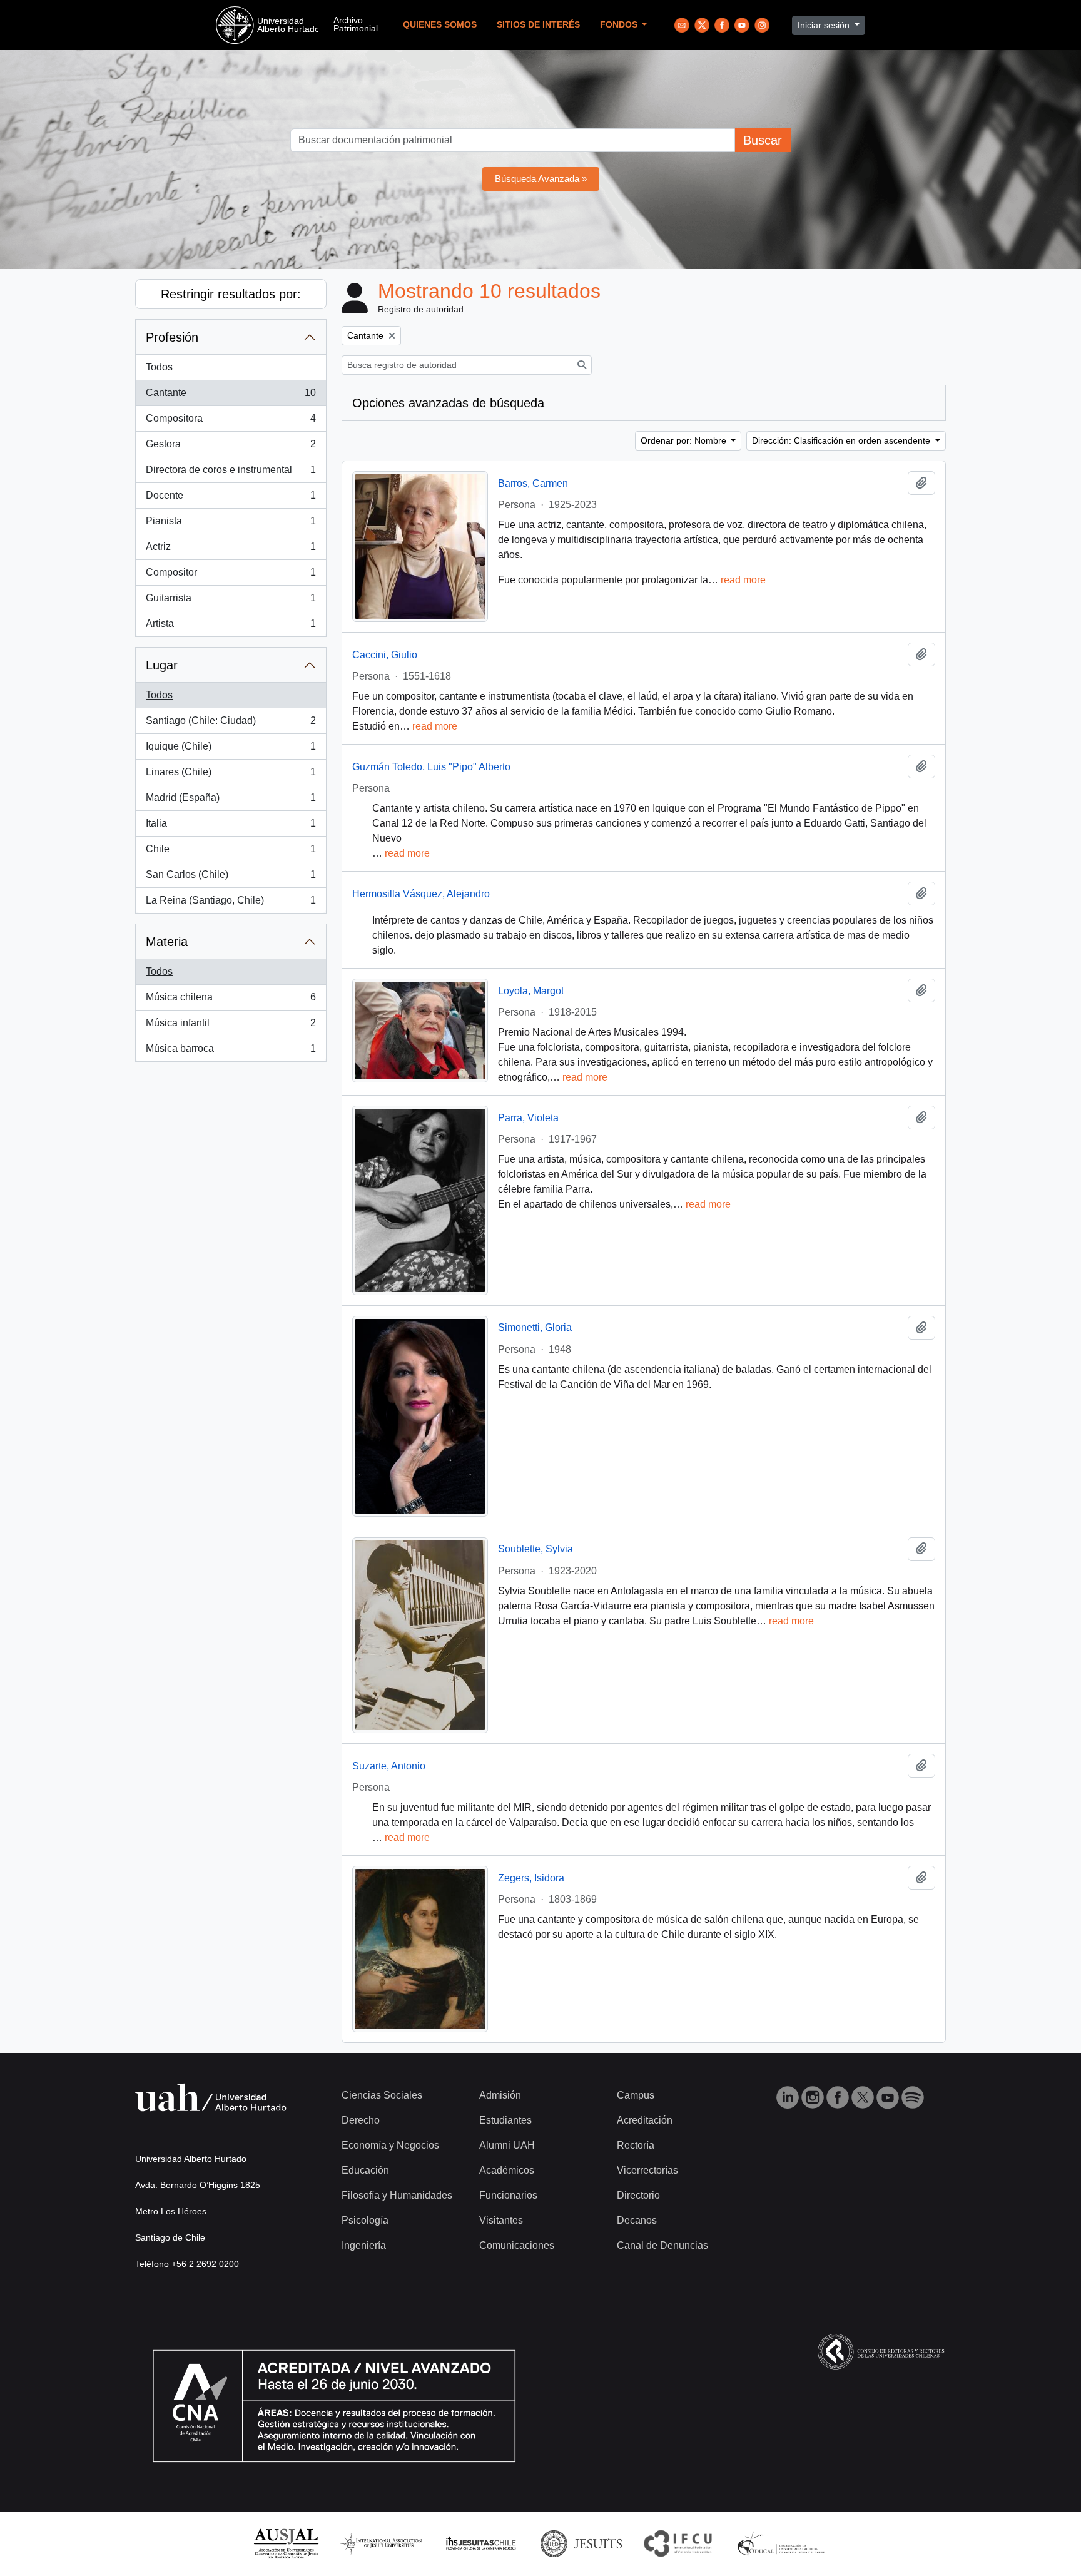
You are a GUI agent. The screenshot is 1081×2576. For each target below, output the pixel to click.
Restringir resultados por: (231, 294)
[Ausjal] (286, 2543)
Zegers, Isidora (531, 1878)
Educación (365, 2170)
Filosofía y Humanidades (397, 2195)
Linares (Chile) (231, 776)
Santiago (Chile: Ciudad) (231, 724)
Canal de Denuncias (662, 2245)
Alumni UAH (507, 2145)
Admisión (500, 2095)
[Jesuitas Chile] (481, 2543)
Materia (167, 942)
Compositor (231, 576)
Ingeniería (364, 2245)
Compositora (231, 422)
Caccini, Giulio (385, 655)
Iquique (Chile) (231, 750)
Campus (636, 2095)
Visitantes (501, 2220)
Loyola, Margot (531, 991)
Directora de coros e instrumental (231, 473)
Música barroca (231, 1052)
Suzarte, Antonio (389, 1766)
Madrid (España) (231, 801)
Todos (159, 367)
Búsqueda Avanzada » (541, 179)
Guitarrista (231, 602)
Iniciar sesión (825, 25)
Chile (231, 853)
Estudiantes (505, 2120)
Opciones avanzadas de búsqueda (448, 403)
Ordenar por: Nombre (685, 440)
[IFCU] (678, 2543)
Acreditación (645, 2120)
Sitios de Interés (538, 25)
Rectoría (636, 2145)
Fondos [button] (620, 25)
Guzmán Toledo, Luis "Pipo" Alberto (431, 767)
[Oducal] (783, 2543)
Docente (231, 499)
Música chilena (231, 1001)
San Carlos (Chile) (231, 878)
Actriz (231, 550)
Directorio (638, 2195)
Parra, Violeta (528, 1118)
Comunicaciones (517, 2245)
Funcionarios (508, 2195)
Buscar (763, 140)
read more (743, 580)
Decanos (637, 2220)
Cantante (231, 396)
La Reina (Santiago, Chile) (231, 904)
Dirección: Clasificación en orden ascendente (842, 440)
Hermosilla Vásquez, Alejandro (421, 894)
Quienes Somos (440, 25)
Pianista (231, 525)
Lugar (162, 665)
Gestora (231, 448)
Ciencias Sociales (382, 2095)
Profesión (172, 337)
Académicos (507, 2170)
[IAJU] (381, 2543)
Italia (231, 827)
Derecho (361, 2120)
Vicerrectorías (647, 2170)
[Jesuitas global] (581, 2543)
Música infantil (231, 1026)
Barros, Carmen (533, 483)
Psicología (365, 2220)
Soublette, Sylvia (535, 1549)
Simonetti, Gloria (535, 1327)
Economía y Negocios (390, 2145)
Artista (231, 627)
